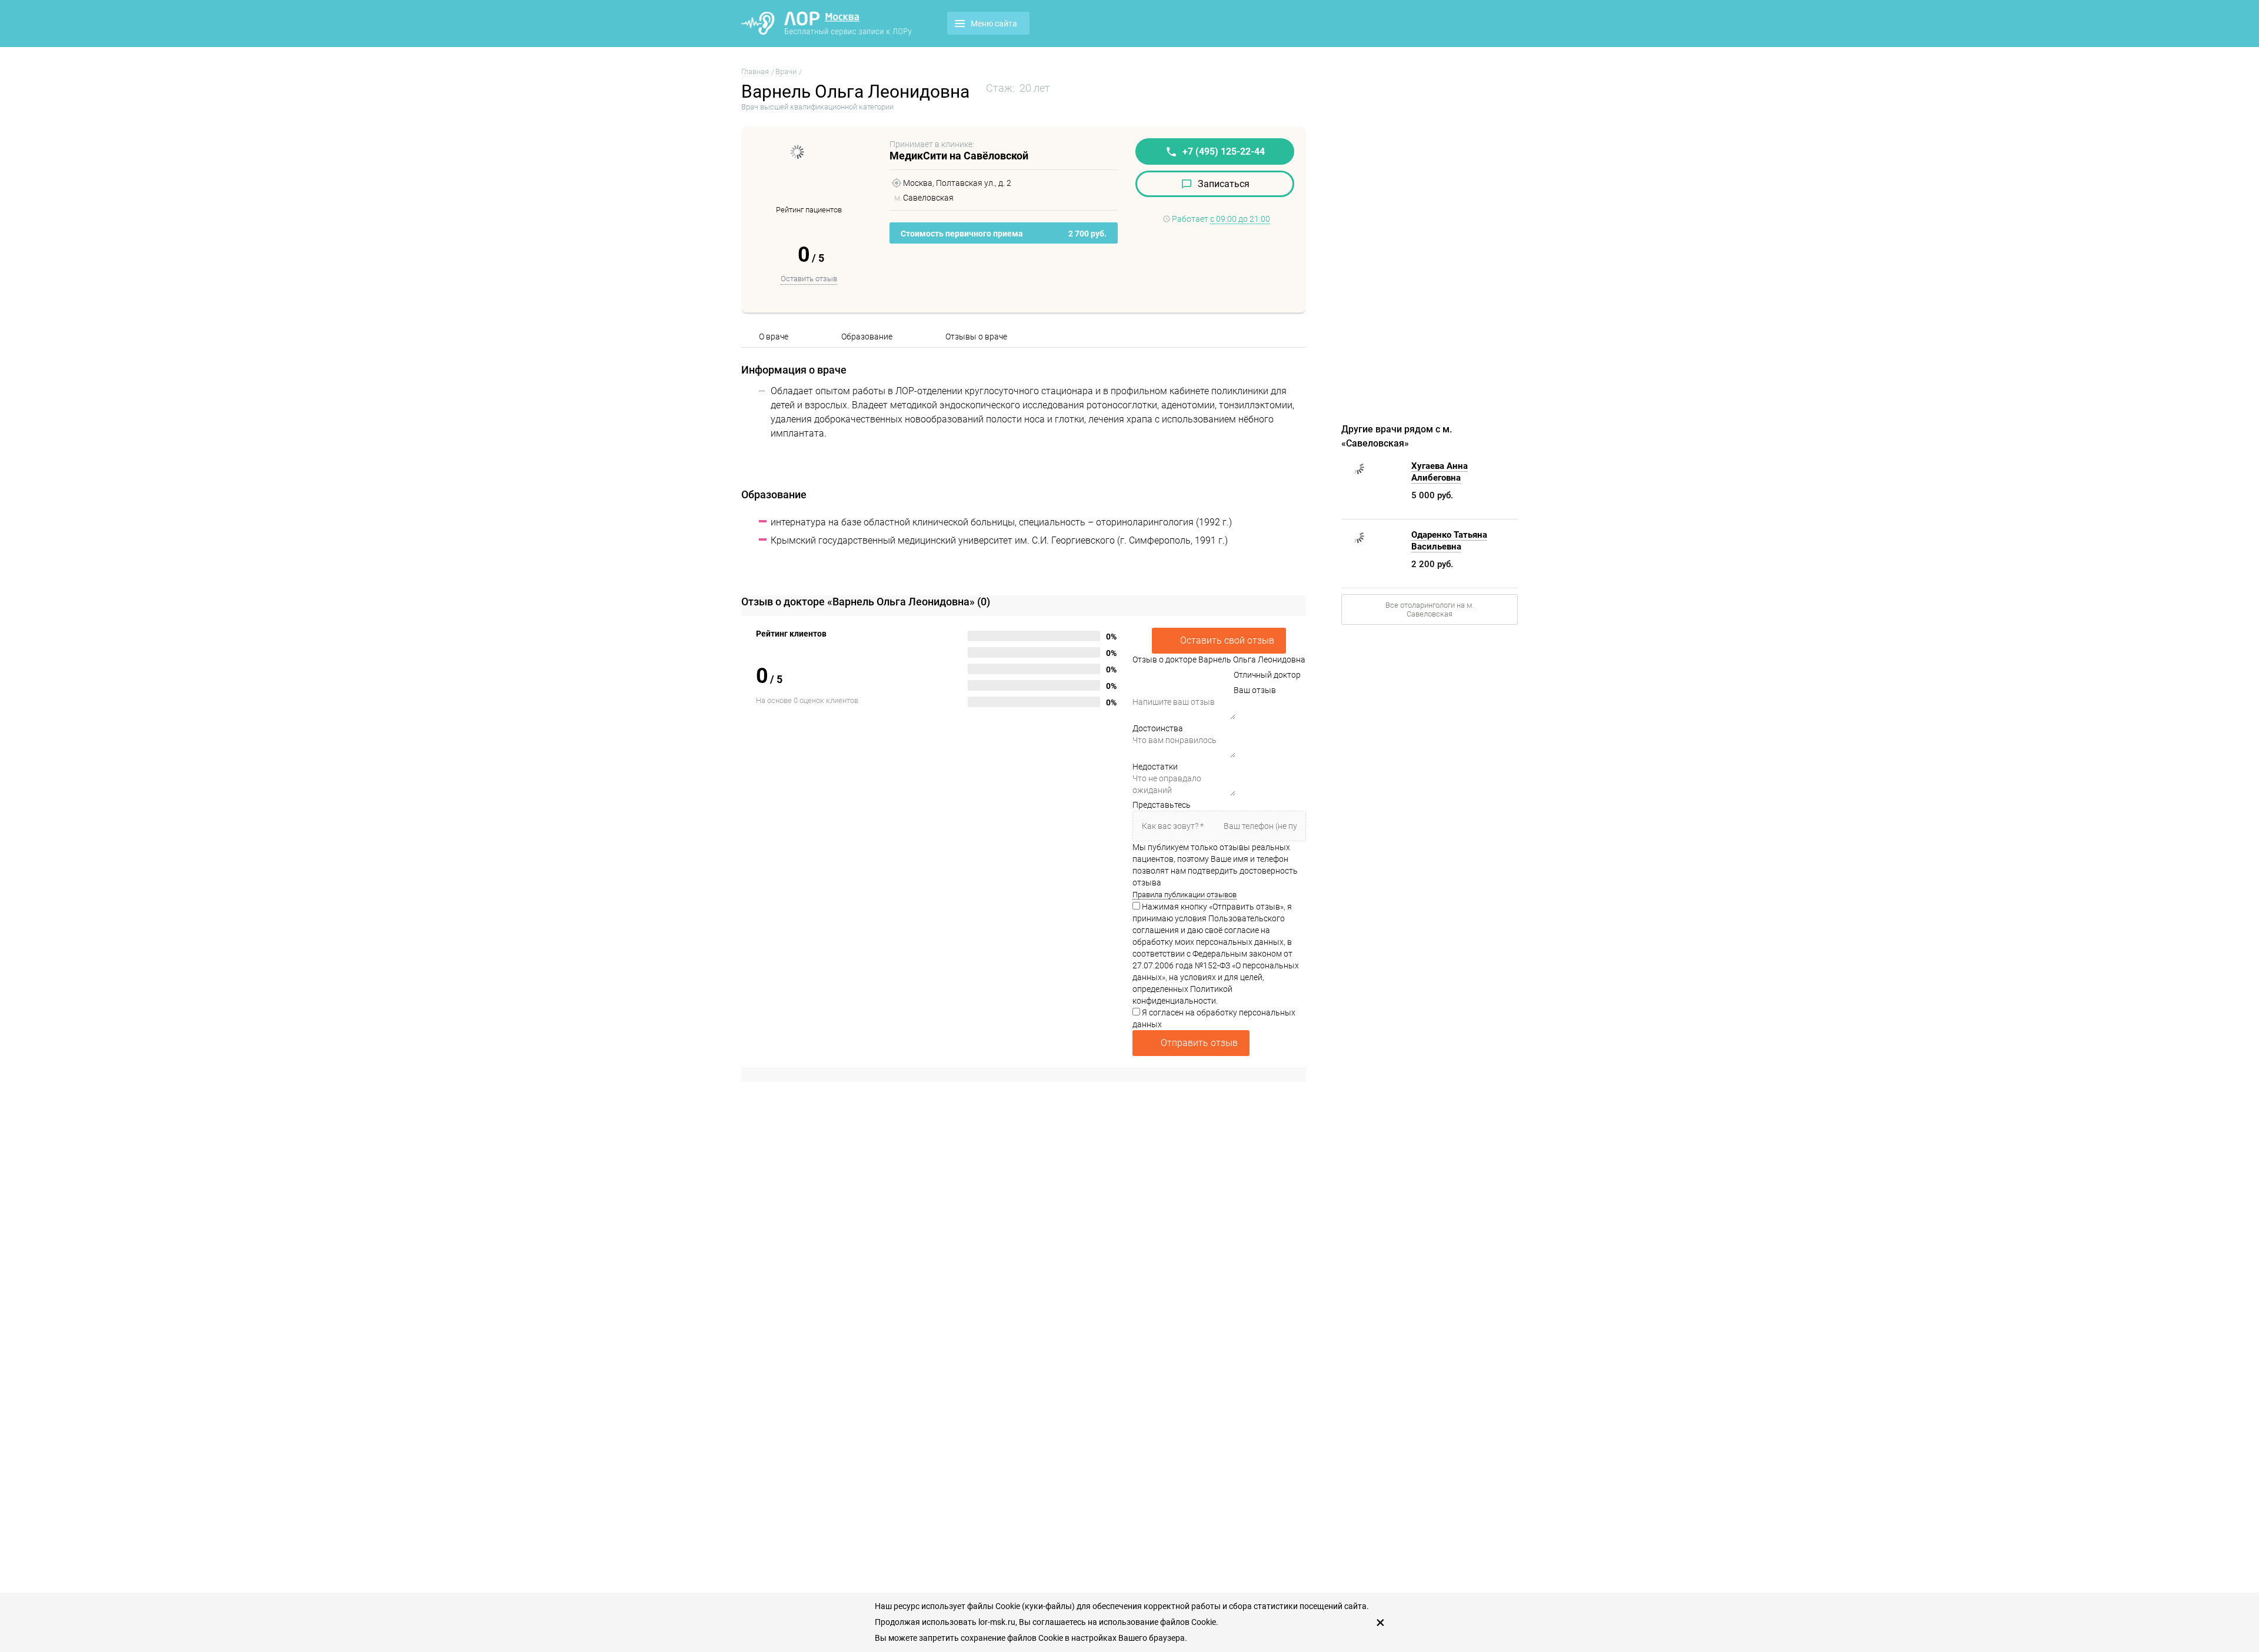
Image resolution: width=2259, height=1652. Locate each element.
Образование (867, 337)
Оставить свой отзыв (1227, 640)
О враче (774, 337)
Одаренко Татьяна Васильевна (1449, 541)
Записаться (1224, 184)
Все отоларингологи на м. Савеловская (1430, 609)
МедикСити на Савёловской (959, 156)
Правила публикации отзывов (1185, 895)
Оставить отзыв (809, 279)
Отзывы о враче (976, 337)
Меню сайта (994, 24)
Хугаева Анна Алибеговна (1440, 472)
